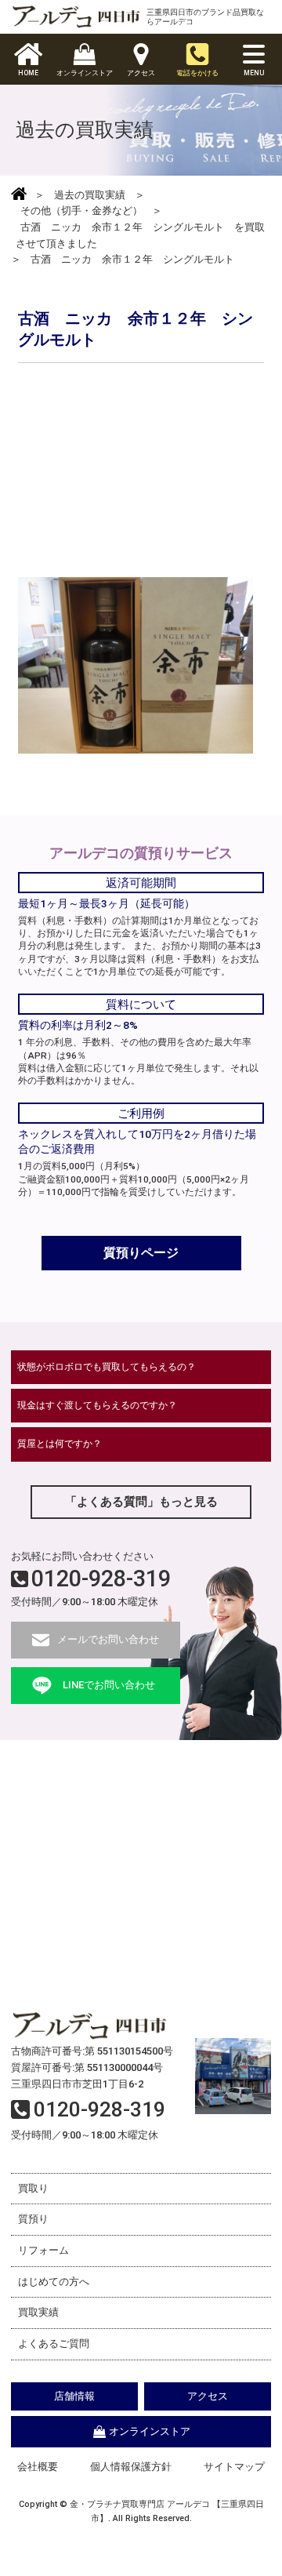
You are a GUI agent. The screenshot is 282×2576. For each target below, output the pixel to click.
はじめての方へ (54, 2282)
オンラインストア (150, 2431)
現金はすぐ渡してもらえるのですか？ (97, 1405)
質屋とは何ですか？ (60, 1444)
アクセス (208, 2396)
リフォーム (43, 2250)
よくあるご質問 (54, 2343)
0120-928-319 (101, 1579)
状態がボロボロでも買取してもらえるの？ (107, 1367)
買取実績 (38, 2312)
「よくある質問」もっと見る (141, 1502)
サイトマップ (234, 2467)
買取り (33, 2188)
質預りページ (141, 1253)
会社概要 (38, 2467)
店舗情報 (74, 2396)
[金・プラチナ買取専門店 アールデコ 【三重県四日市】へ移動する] (19, 195)
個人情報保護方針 (131, 2467)
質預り (33, 2219)
